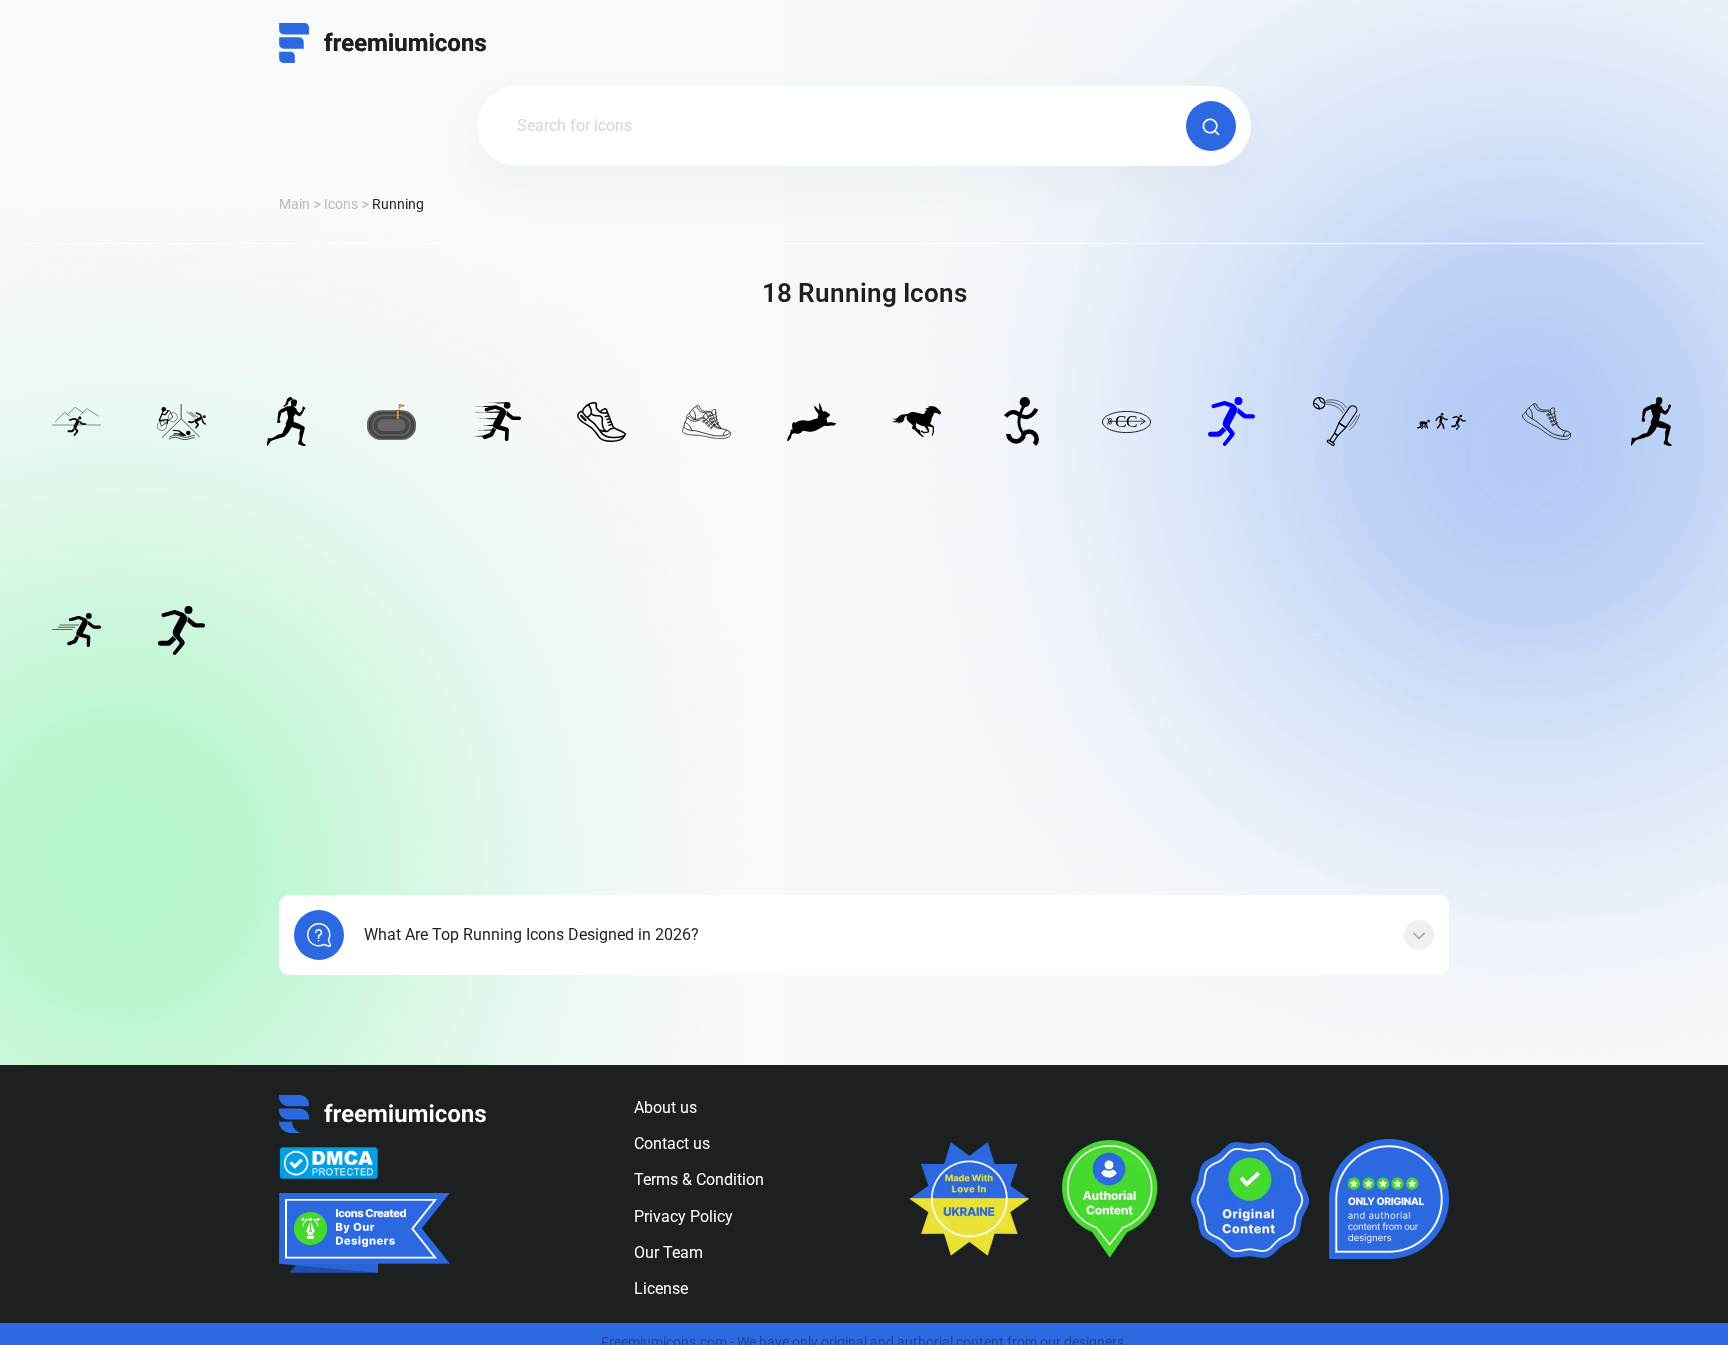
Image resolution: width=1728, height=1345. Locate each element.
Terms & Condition (699, 1179)
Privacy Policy (683, 1216)
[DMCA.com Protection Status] (328, 1163)
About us (665, 1107)
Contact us (672, 1143)
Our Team (668, 1252)
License (661, 1288)
